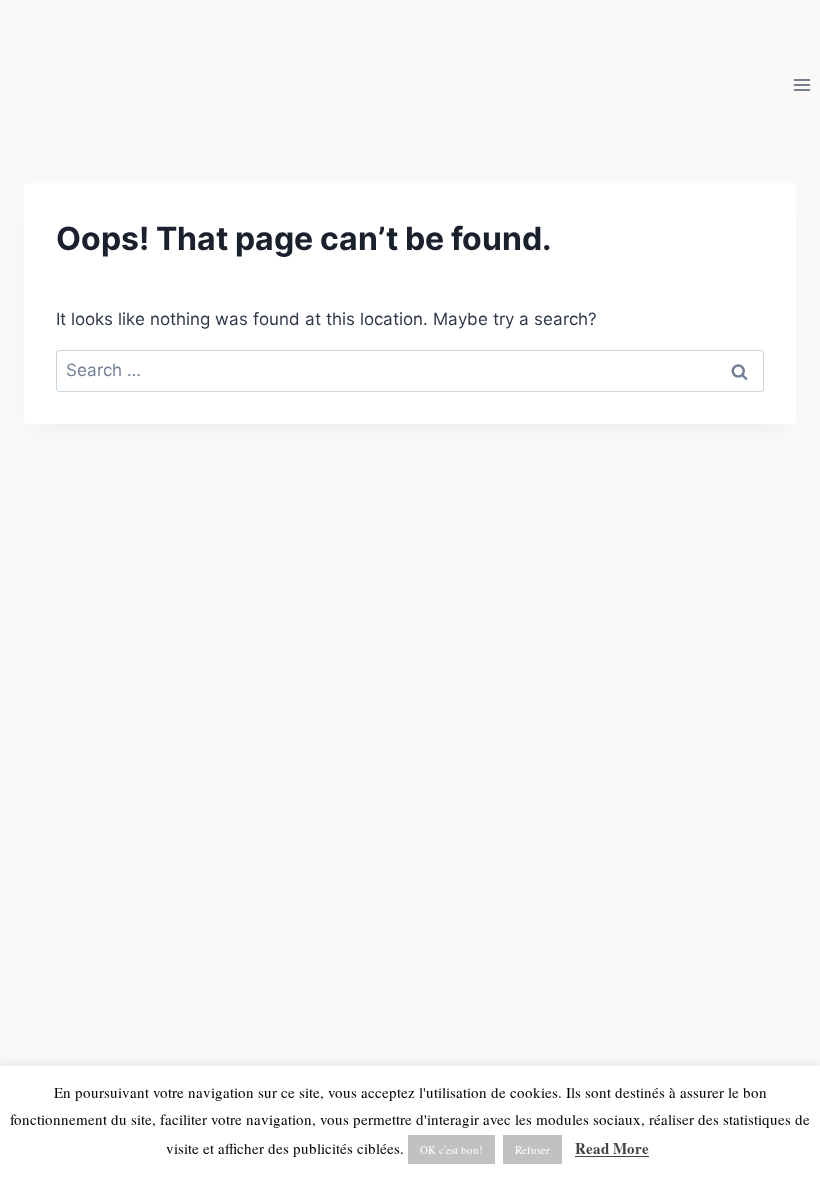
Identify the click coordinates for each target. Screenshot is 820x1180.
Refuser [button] (532, 1149)
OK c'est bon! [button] (451, 1149)
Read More (612, 1148)
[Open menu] (801, 84)
